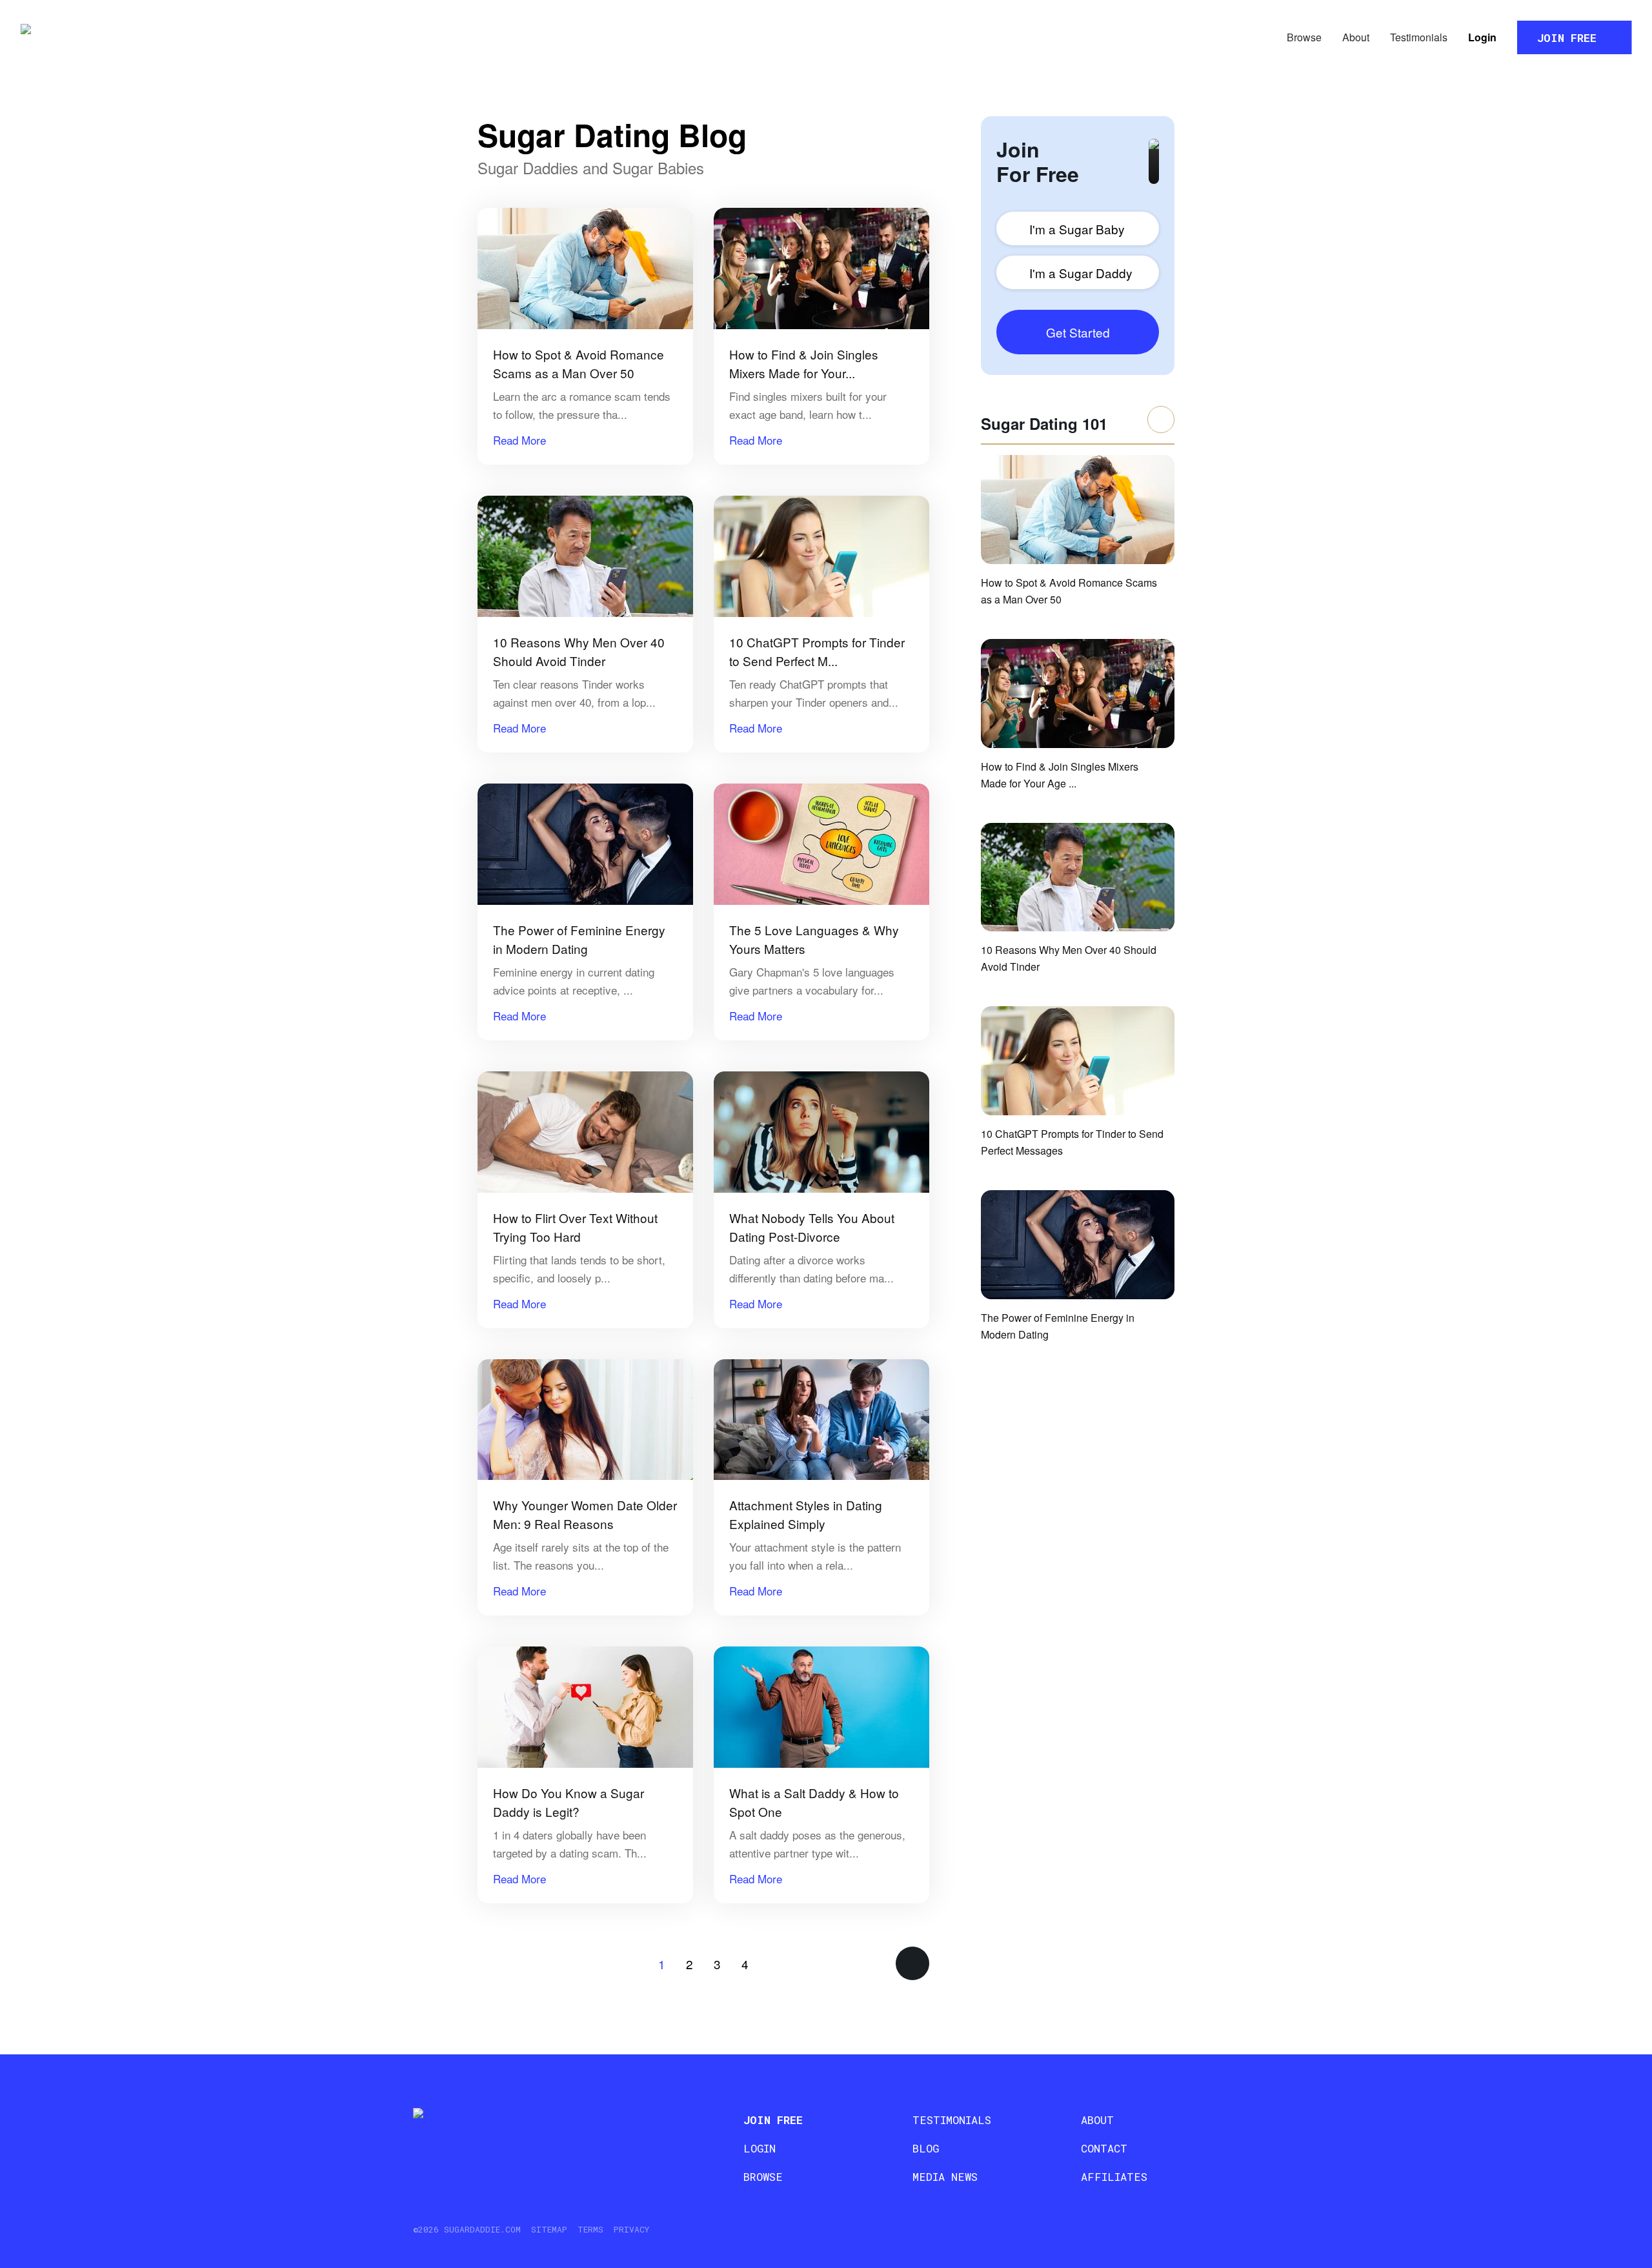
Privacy (631, 2229)
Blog (926, 2148)
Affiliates (1114, 2177)
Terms (590, 2229)
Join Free (1567, 38)
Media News (945, 2177)
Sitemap (549, 2229)
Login (1482, 37)
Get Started (1078, 332)
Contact (1104, 2148)
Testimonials (1419, 37)
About (1356, 37)
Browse (1304, 37)
